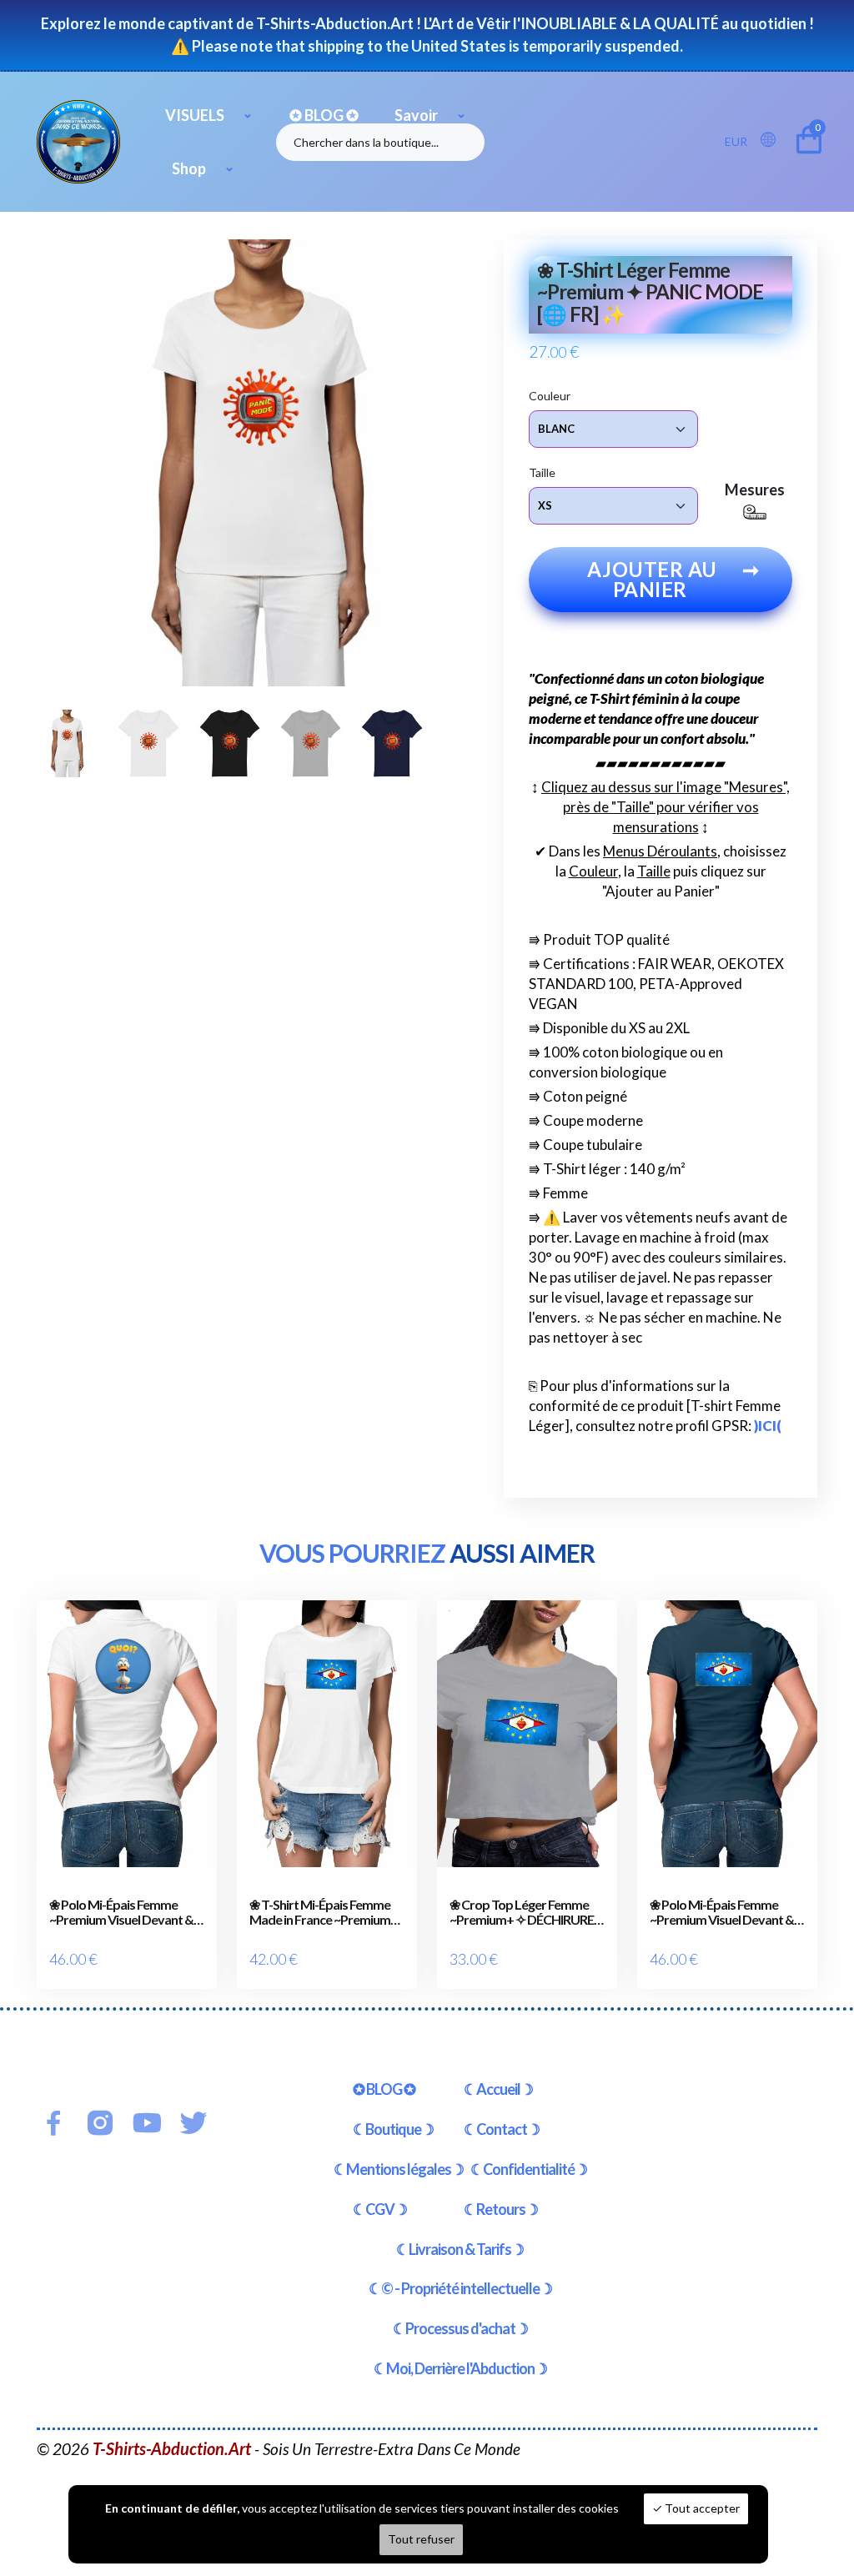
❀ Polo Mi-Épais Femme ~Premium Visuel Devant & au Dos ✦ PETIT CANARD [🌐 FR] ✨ (121, 1912)
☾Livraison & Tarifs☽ (460, 2249)
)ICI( (768, 1426)
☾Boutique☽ (393, 2129)
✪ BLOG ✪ (324, 115)
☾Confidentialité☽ (529, 2169)
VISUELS (195, 115)
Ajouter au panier (673, 579)
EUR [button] (736, 141)
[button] (773, 141)
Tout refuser (421, 2539)
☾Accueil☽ (498, 2089)
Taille (542, 472)
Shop (189, 168)
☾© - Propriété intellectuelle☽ (460, 2288)
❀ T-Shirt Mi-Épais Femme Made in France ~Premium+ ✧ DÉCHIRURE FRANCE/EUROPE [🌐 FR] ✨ (324, 1912)
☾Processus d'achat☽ (460, 2328)
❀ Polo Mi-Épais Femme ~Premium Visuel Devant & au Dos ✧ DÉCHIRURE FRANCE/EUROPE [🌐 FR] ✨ (722, 1912)
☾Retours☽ (501, 2209)
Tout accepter (701, 2508)
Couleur (550, 396)
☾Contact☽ (502, 2129)
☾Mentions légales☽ (399, 2169)
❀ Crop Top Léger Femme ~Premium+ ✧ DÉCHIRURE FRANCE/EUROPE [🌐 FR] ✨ (522, 1912)
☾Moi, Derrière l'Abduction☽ (460, 2368)
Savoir (416, 115)
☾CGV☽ (380, 2209)
